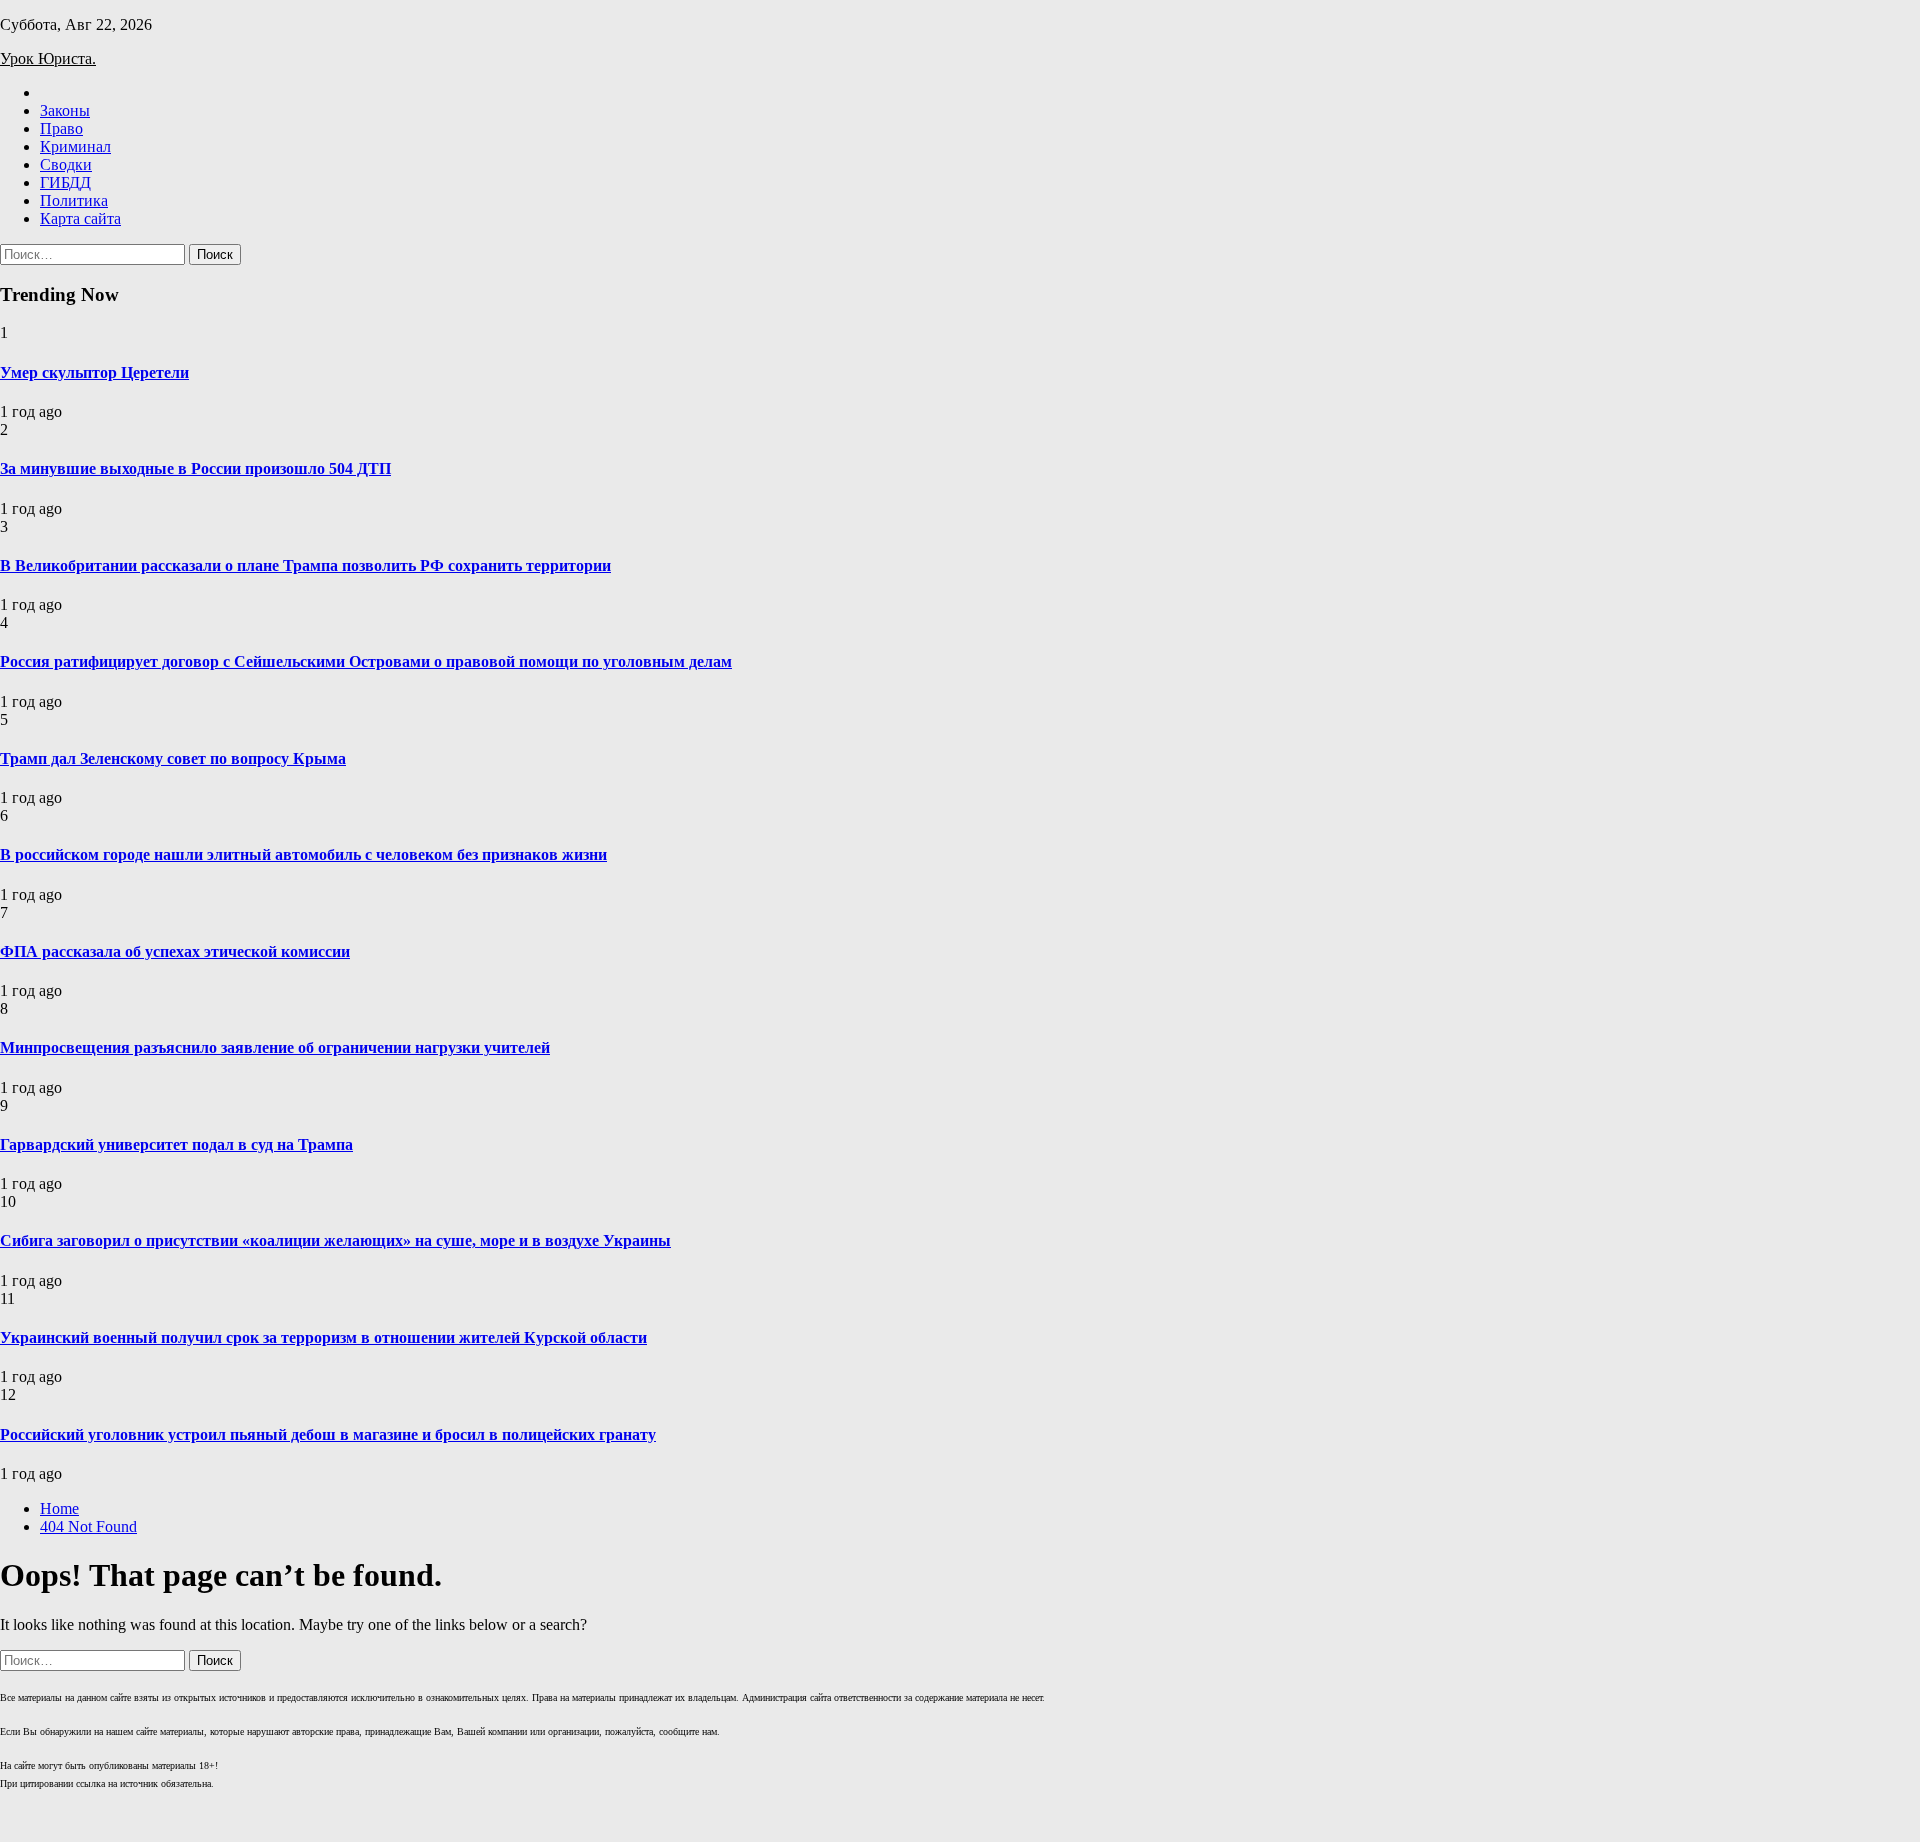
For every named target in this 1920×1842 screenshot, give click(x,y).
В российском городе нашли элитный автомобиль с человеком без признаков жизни (303, 854)
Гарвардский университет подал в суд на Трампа (176, 1144)
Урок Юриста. (48, 58)
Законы (65, 110)
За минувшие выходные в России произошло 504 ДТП (195, 468)
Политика (74, 200)
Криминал (75, 146)
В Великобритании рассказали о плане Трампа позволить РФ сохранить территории (305, 565)
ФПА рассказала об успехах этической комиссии (175, 951)
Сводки (66, 164)
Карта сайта (80, 218)
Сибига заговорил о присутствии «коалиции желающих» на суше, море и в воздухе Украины (335, 1240)
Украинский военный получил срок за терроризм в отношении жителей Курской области (323, 1337)
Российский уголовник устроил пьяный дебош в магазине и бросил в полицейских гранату (328, 1434)
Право (61, 128)
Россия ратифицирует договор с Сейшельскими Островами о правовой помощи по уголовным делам (366, 661)
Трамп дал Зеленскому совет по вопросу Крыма (173, 758)
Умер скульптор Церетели (94, 372)
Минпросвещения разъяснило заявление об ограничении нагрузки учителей (275, 1047)
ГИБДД (65, 182)
